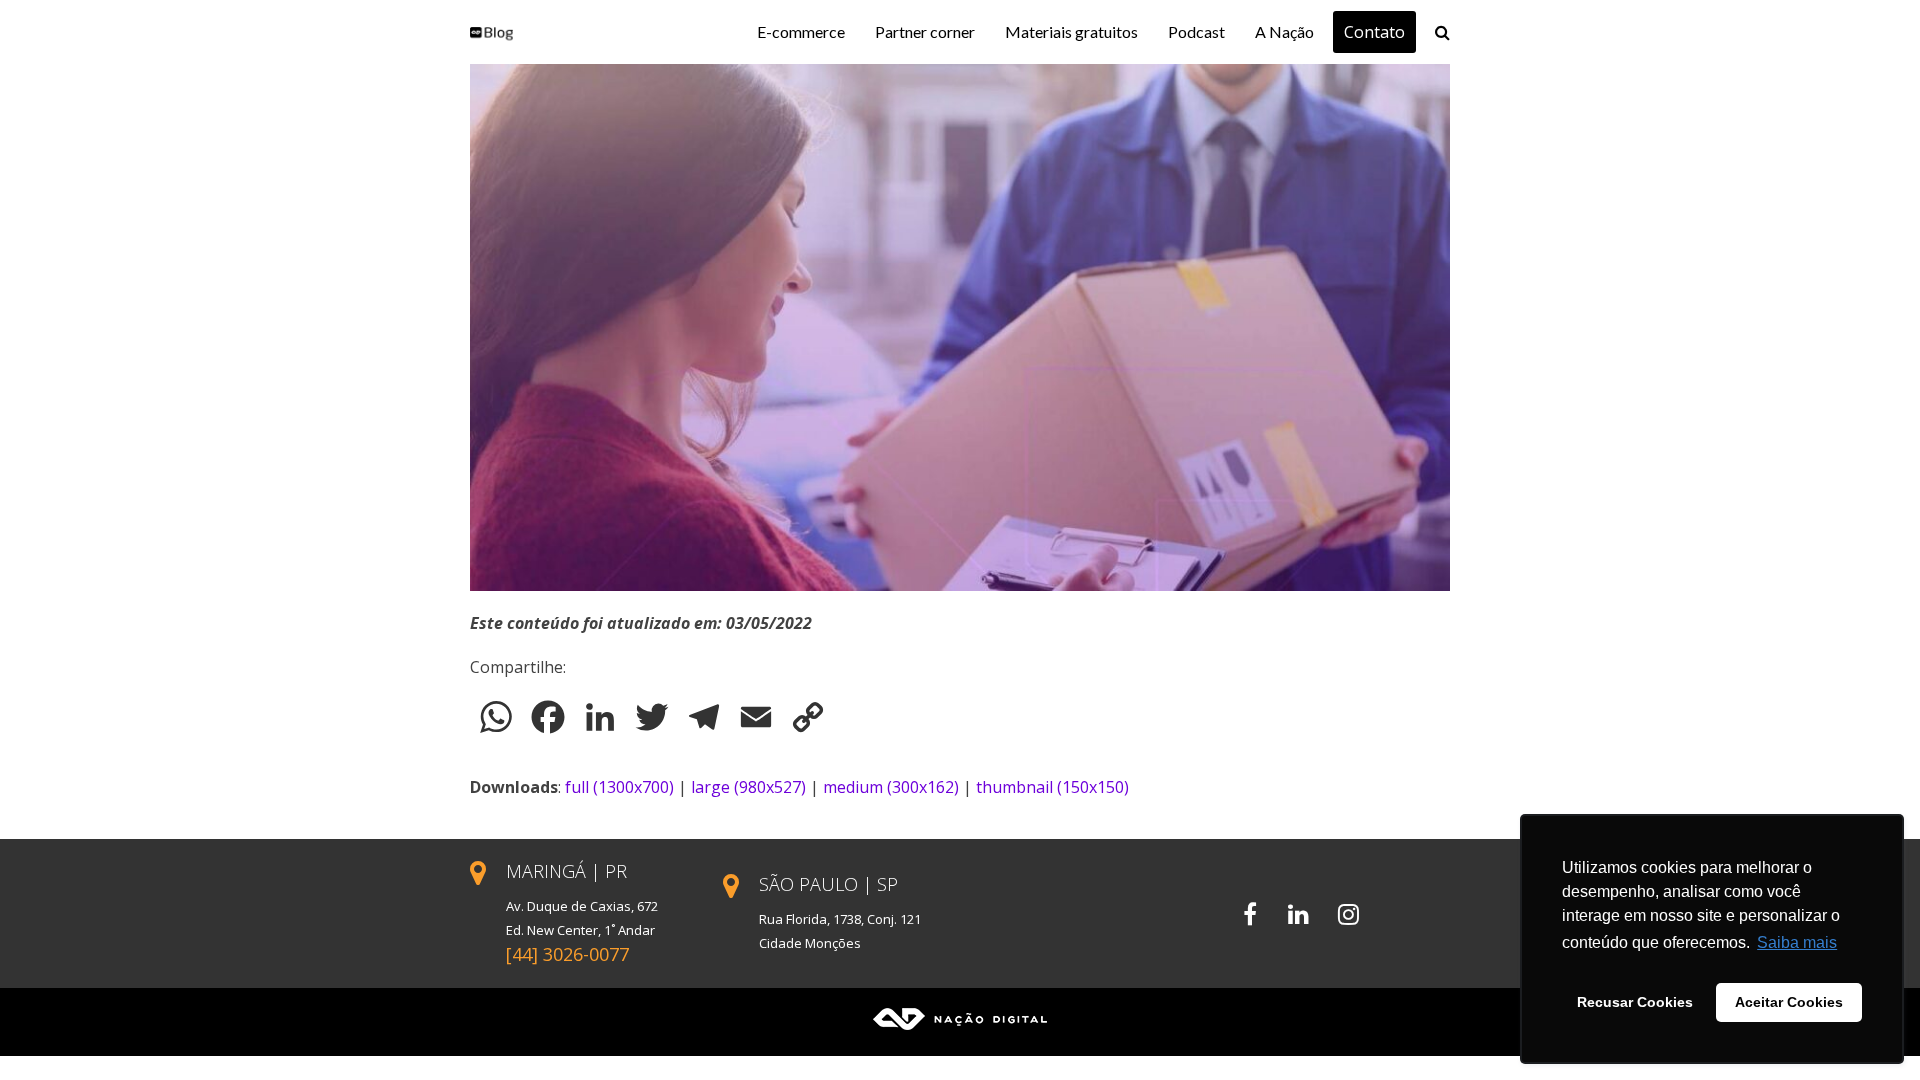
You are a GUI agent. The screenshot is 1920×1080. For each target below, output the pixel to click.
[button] (1442, 32)
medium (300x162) (891, 787)
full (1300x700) (619, 787)
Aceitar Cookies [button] (1789, 1002)
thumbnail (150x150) (1052, 787)
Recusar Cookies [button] (1635, 1002)
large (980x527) (748, 787)
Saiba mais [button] (1797, 942)
